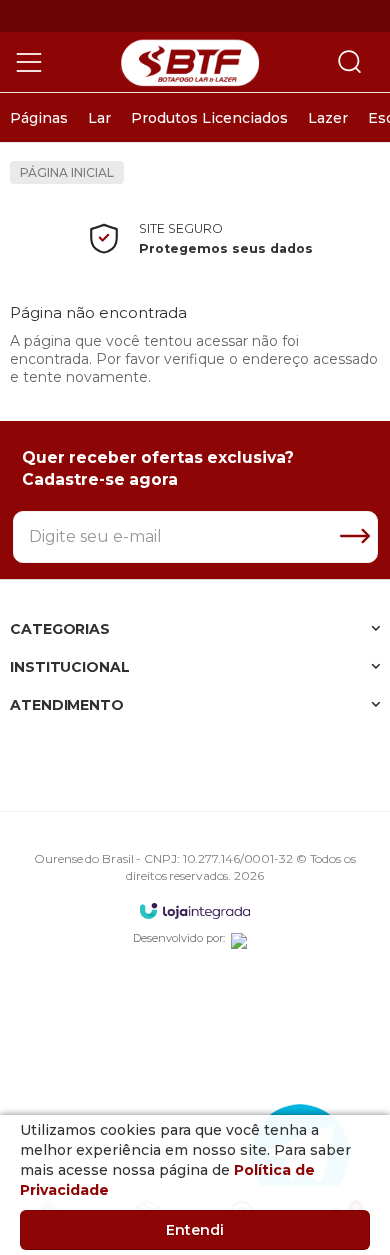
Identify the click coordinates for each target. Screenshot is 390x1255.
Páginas (39, 118)
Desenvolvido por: (179, 938)
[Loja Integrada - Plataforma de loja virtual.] (195, 910)
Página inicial (67, 172)
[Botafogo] (190, 62)
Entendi (195, 1230)
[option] (39, 118)
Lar (99, 118)
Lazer (328, 118)
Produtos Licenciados (209, 118)
